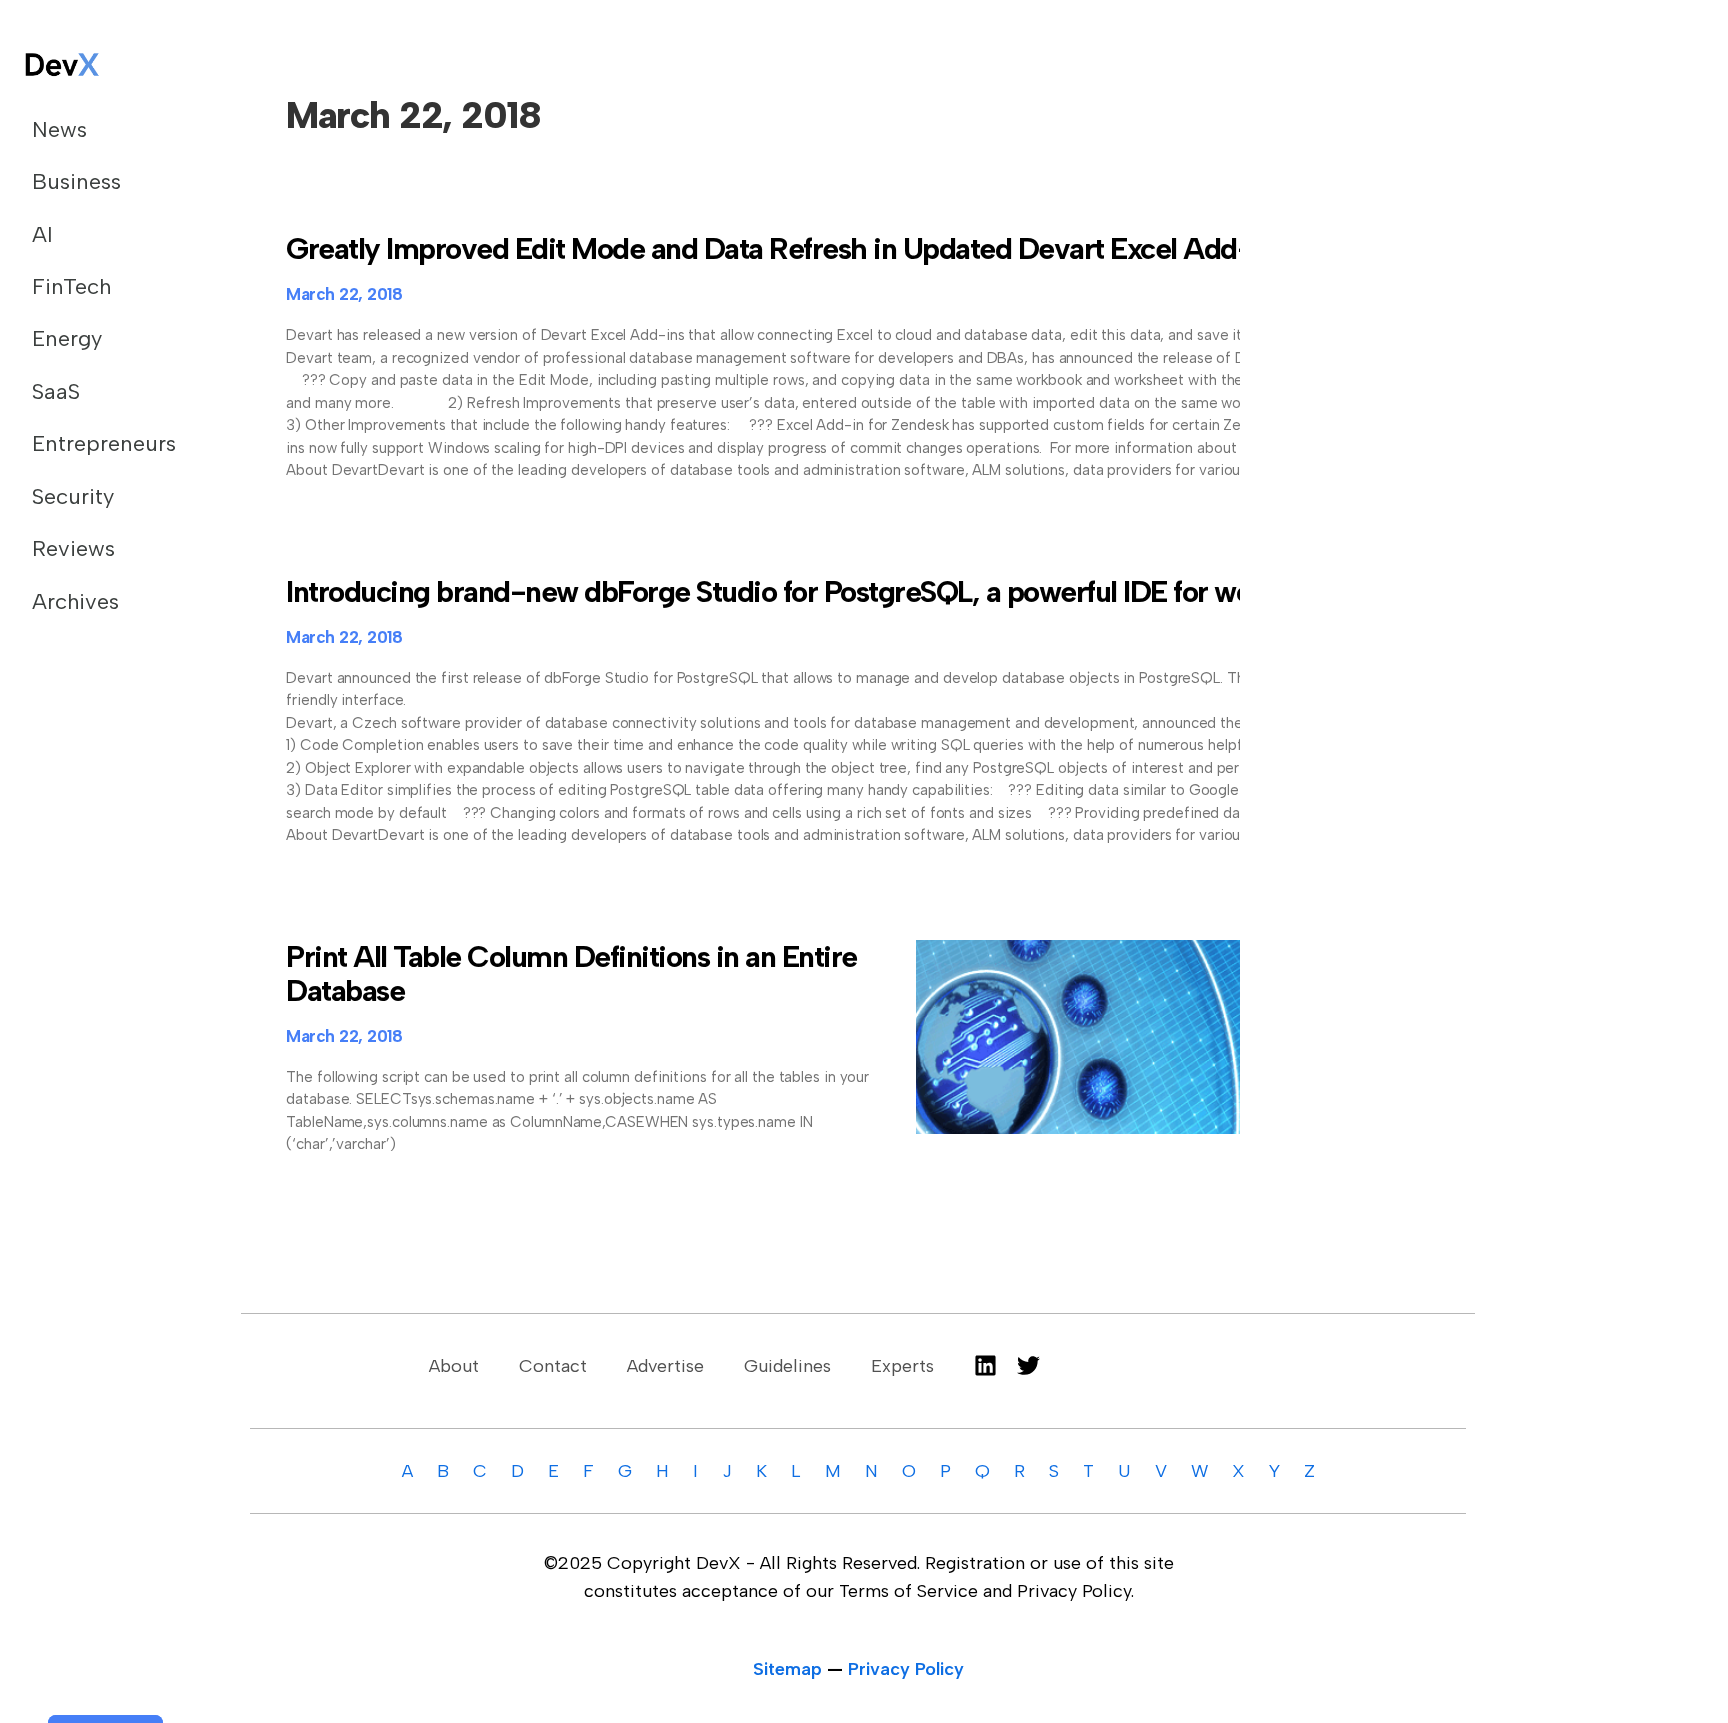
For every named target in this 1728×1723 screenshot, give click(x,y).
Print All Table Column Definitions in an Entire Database (571, 973)
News (59, 129)
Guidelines (787, 1366)
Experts (902, 1366)
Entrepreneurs (104, 443)
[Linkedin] (985, 1365)
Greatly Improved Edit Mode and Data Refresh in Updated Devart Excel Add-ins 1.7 (806, 248)
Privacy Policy (906, 1669)
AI (42, 234)
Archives (75, 601)
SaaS (56, 391)
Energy (67, 338)
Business (76, 181)
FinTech (71, 286)
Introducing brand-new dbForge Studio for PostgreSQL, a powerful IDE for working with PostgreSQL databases (976, 591)
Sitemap (787, 1669)
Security (73, 496)
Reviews (73, 548)
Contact (553, 1366)
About (454, 1366)
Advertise (665, 1366)
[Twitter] (1028, 1365)
